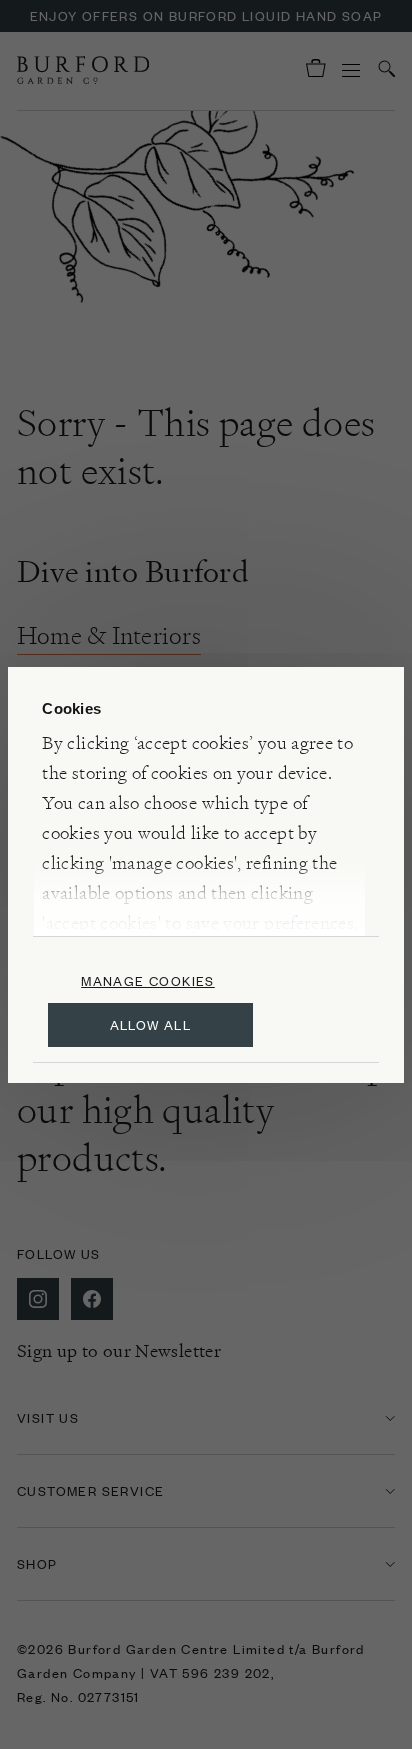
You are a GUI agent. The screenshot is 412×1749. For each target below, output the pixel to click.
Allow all (151, 1024)
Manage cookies (148, 980)
